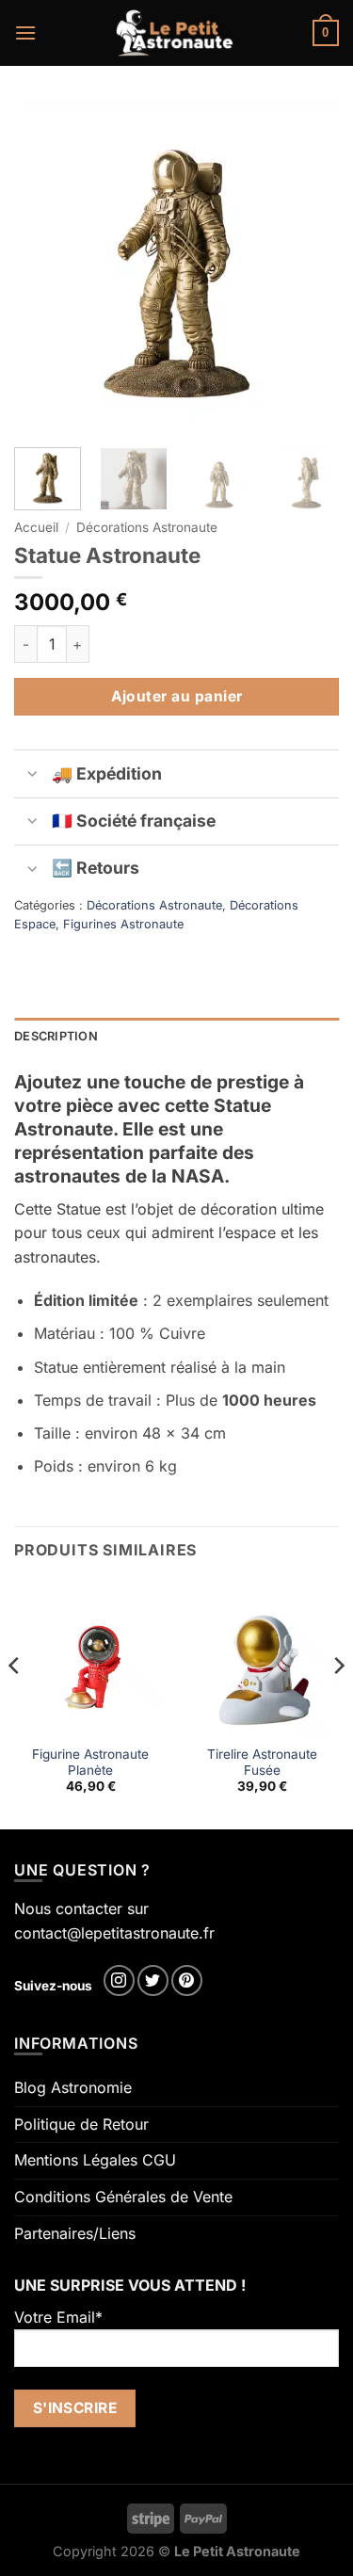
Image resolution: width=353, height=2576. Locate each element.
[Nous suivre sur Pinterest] (187, 1980)
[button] (25, 32)
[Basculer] (32, 775)
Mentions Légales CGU (95, 2160)
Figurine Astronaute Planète (90, 1763)
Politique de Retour (81, 2124)
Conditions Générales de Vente (123, 2197)
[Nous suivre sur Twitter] (153, 1980)
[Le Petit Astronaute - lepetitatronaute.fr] (175, 33)
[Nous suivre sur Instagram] (119, 1980)
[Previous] (44, 266)
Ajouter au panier (177, 696)
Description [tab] (56, 1036)
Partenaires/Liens (75, 2233)
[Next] (309, 266)
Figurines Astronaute (123, 924)
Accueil (36, 527)
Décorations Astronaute (147, 527)
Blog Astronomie (73, 2087)
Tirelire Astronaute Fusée (262, 1763)
